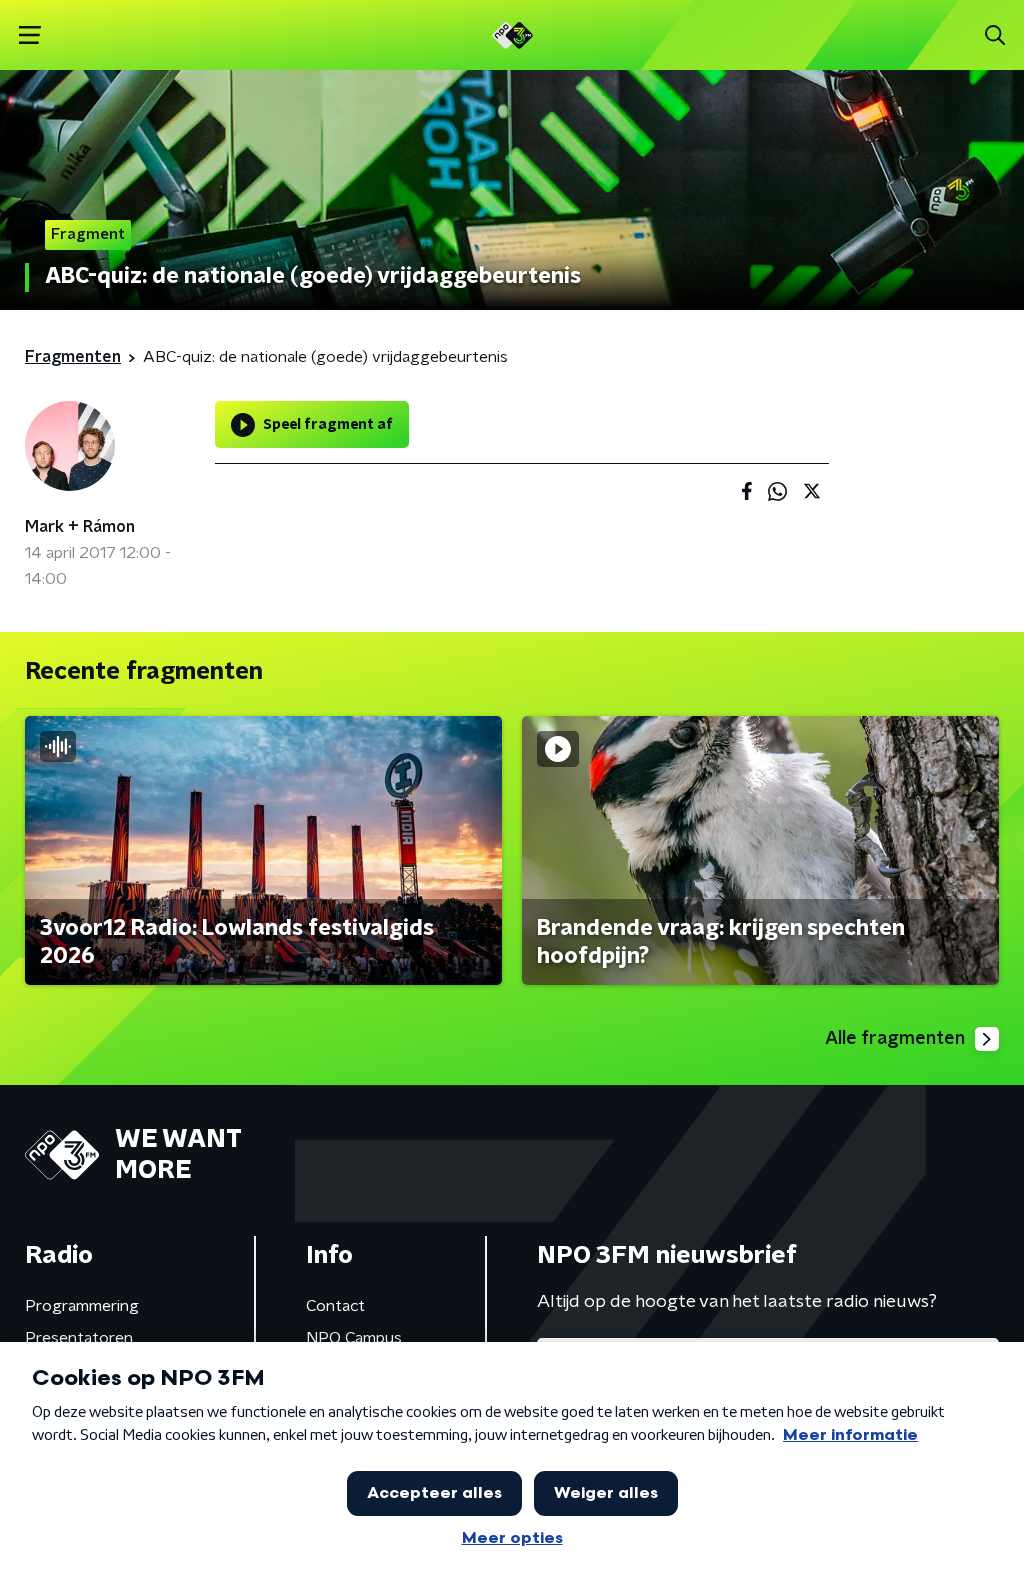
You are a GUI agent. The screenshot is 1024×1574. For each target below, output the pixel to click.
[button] (29, 35)
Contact (335, 1306)
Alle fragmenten (895, 1039)
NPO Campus (354, 1338)
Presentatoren (79, 1338)
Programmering (82, 1306)
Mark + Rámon (80, 527)
